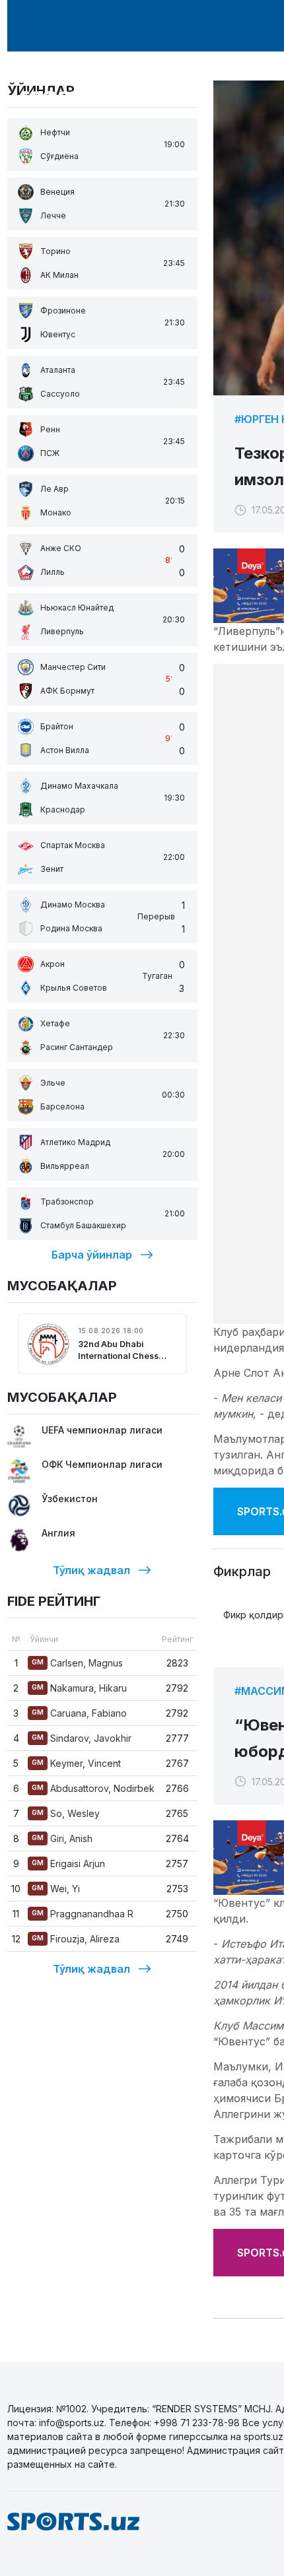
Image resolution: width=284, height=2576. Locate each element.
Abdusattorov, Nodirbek (93, 1788)
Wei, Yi (56, 1889)
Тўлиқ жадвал (91, 1570)
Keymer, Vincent (76, 1763)
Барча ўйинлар (92, 1255)
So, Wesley (66, 1813)
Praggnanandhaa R (83, 1914)
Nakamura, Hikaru (79, 1688)
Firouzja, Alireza (76, 1939)
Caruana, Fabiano (79, 1713)
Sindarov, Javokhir (82, 1738)
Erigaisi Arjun (68, 1864)
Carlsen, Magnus (77, 1663)
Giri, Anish (62, 1838)
